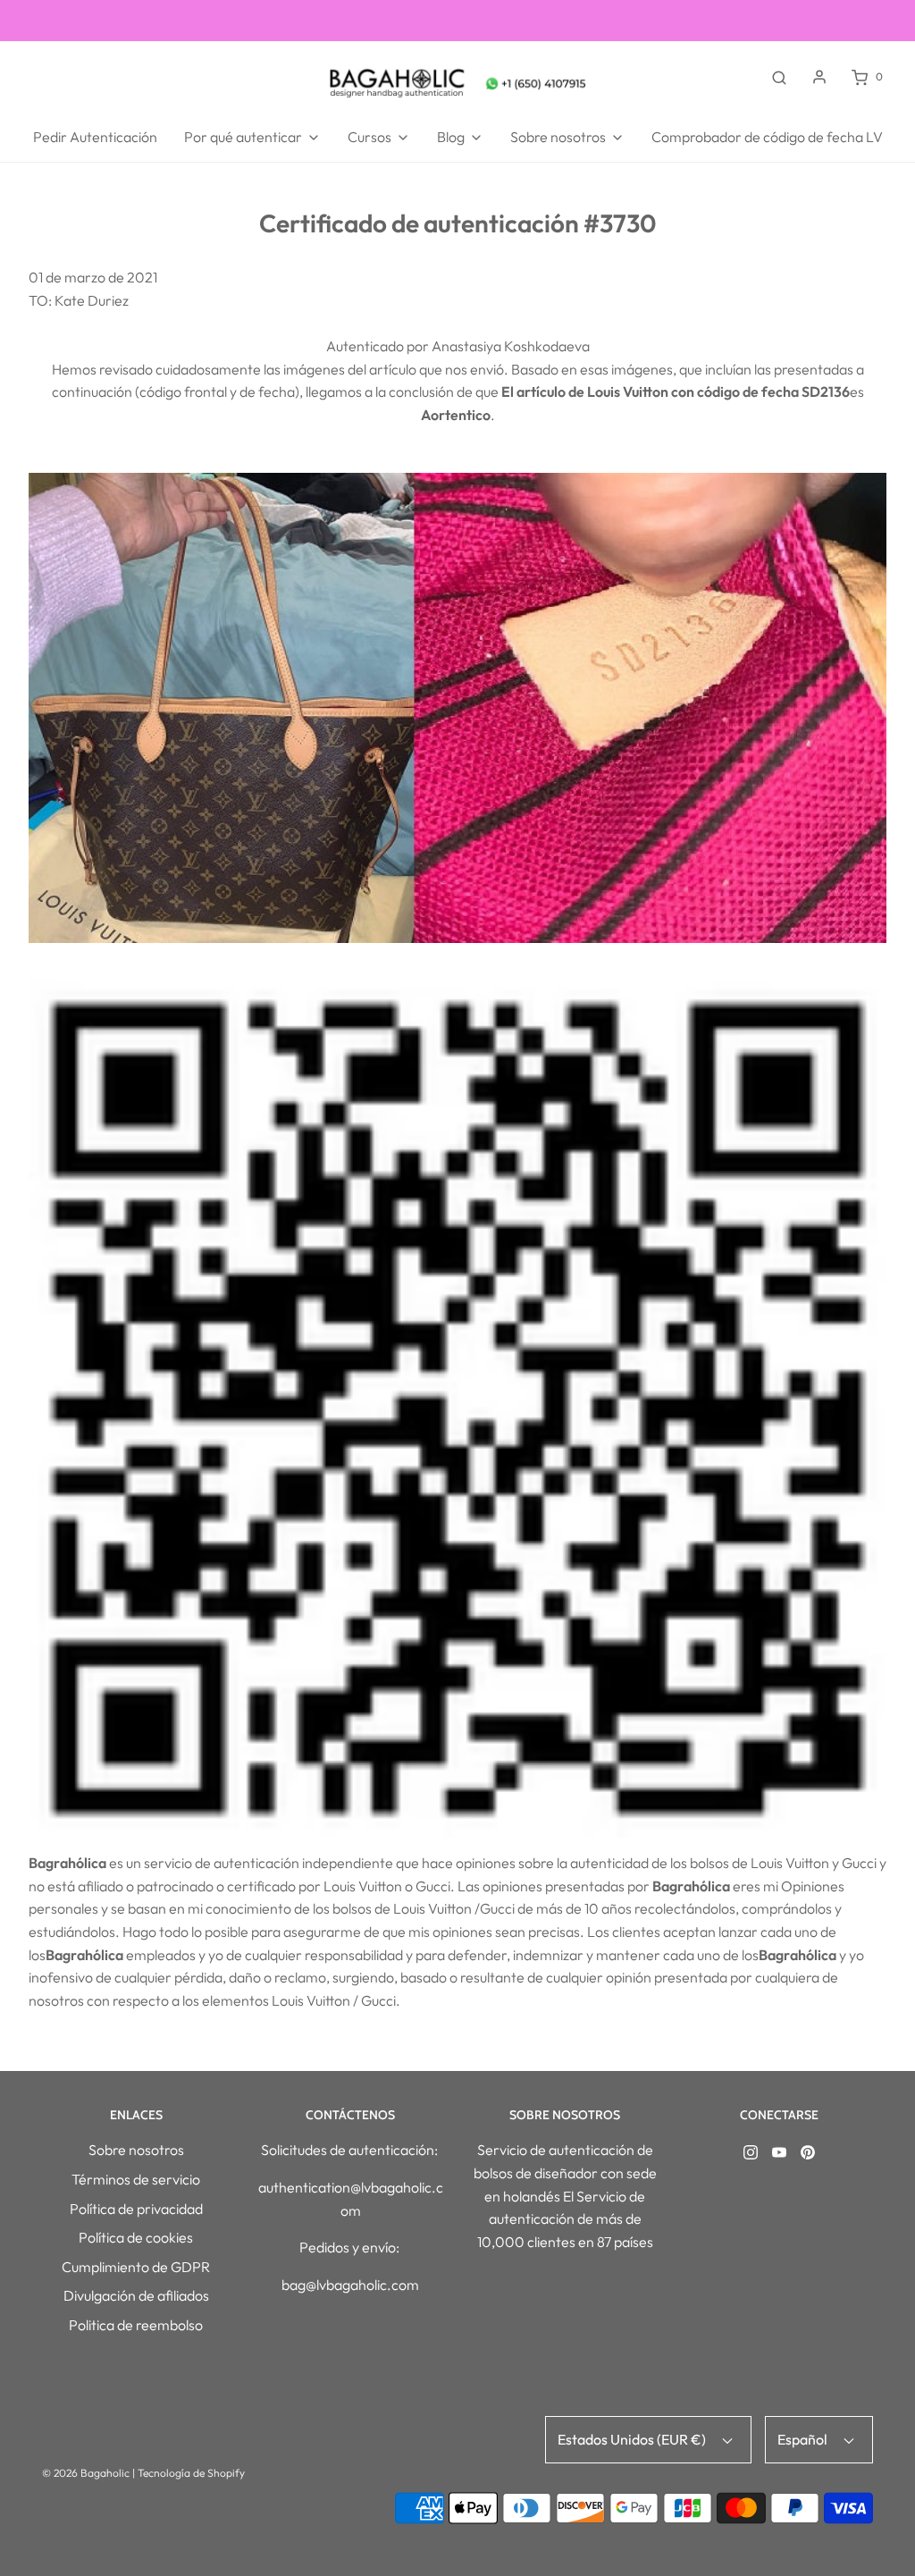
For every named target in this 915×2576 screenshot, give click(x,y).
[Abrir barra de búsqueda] (779, 77)
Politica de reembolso (136, 2325)
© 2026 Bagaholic (86, 2473)
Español (804, 2439)
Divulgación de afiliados (136, 2295)
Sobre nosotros (136, 2150)
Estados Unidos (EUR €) (633, 2439)
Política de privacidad (136, 2209)
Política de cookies (136, 2237)
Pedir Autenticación (95, 137)
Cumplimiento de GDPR (136, 2267)
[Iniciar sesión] (819, 77)
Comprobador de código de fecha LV (767, 137)
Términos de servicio (136, 2179)
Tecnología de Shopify (191, 2473)
